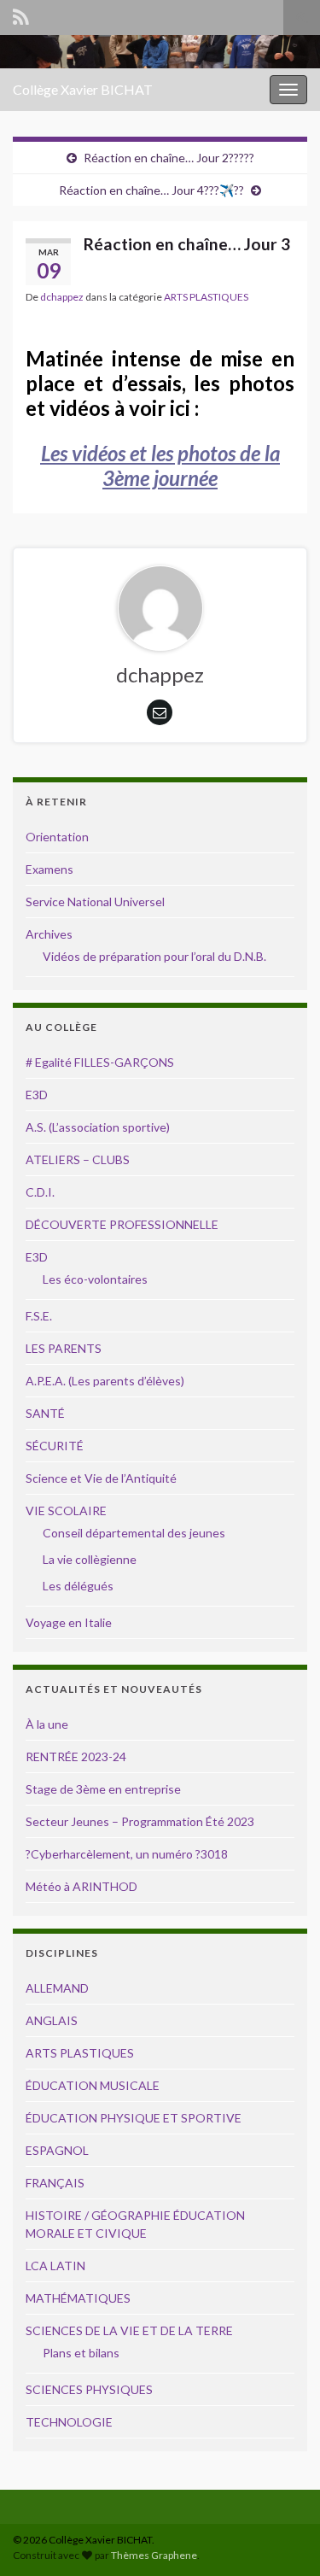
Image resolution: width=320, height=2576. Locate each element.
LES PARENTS (64, 1348)
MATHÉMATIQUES (78, 2298)
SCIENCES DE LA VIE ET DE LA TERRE (129, 2330)
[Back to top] (282, 2538)
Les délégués (78, 1586)
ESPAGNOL (57, 2150)
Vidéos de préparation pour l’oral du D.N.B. (154, 956)
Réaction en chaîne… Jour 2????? (169, 158)
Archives (49, 934)
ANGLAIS (52, 2020)
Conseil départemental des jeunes (134, 1533)
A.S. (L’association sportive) (98, 1127)
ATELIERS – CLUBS (78, 1159)
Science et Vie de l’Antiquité (101, 1478)
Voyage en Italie (69, 1622)
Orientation (57, 837)
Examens (49, 869)
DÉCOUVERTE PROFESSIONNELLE (122, 1224)
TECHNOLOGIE (69, 2422)
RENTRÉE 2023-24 (76, 1756)
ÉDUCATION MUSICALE (93, 2085)
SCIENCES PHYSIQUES (89, 2389)
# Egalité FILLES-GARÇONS (100, 1062)
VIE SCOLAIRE (66, 1510)
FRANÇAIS (55, 2183)
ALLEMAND (57, 1988)
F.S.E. (39, 1316)
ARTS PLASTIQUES (206, 297)
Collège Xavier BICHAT (83, 89)
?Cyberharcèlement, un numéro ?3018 (127, 1854)
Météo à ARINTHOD (81, 1886)
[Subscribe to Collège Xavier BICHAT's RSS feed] (21, 14)
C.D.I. (40, 1192)
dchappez (62, 297)
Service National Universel (95, 902)
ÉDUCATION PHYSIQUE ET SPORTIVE (134, 2118)
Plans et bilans (81, 2353)
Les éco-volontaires (95, 1279)
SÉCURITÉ (55, 1446)
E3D (37, 1095)
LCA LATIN (55, 2266)
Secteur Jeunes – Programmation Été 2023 (140, 1821)
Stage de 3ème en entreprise (103, 1789)
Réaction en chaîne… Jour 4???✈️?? (151, 190)
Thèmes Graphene (154, 2555)
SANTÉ (45, 1413)
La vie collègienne (90, 1559)
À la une (47, 1724)
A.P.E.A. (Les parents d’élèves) (105, 1381)
